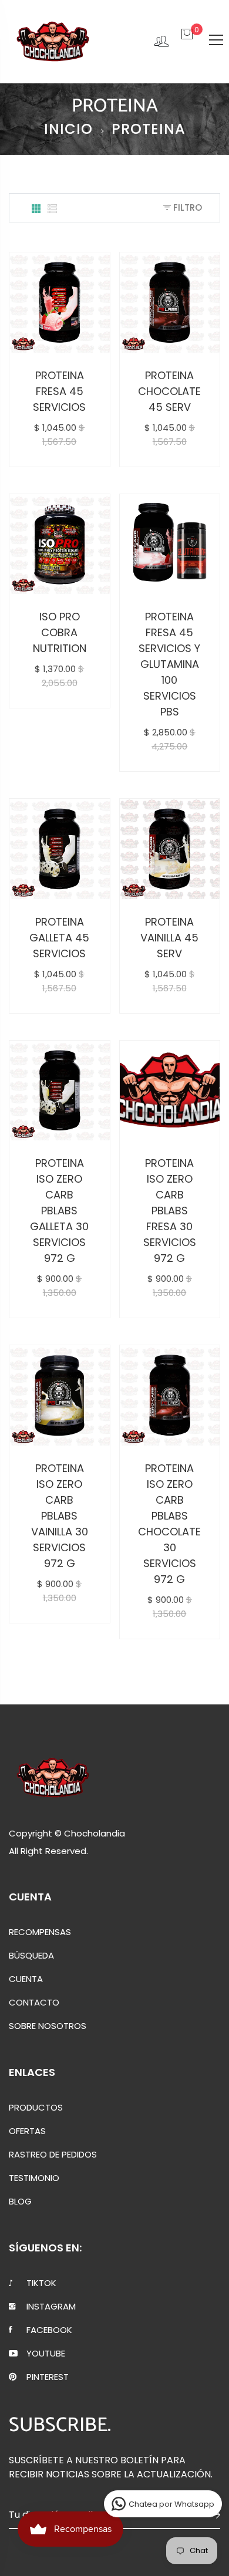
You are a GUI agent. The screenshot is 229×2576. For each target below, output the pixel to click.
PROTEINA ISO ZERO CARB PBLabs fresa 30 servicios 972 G (170, 1211)
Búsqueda (31, 1956)
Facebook (49, 2330)
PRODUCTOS (36, 2108)
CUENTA (26, 1979)
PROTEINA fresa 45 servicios (59, 391)
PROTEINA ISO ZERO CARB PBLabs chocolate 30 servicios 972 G (169, 1524)
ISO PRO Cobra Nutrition (60, 632)
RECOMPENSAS (40, 1932)
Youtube (46, 2354)
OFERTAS (27, 2131)
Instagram (51, 2307)
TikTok (41, 2283)
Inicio (68, 129)
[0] (187, 40)
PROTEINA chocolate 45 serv (169, 391)
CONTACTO (34, 2003)
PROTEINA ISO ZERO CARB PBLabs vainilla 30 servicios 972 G (60, 1516)
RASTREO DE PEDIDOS (53, 2155)
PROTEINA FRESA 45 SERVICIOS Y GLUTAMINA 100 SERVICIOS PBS (169, 664)
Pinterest (48, 2377)
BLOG (20, 2202)
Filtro (186, 207)
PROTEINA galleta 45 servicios (59, 938)
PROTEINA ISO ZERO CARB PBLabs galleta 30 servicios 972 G (59, 1211)
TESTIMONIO (34, 2178)
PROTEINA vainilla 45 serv (169, 938)
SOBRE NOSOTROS (48, 2026)
